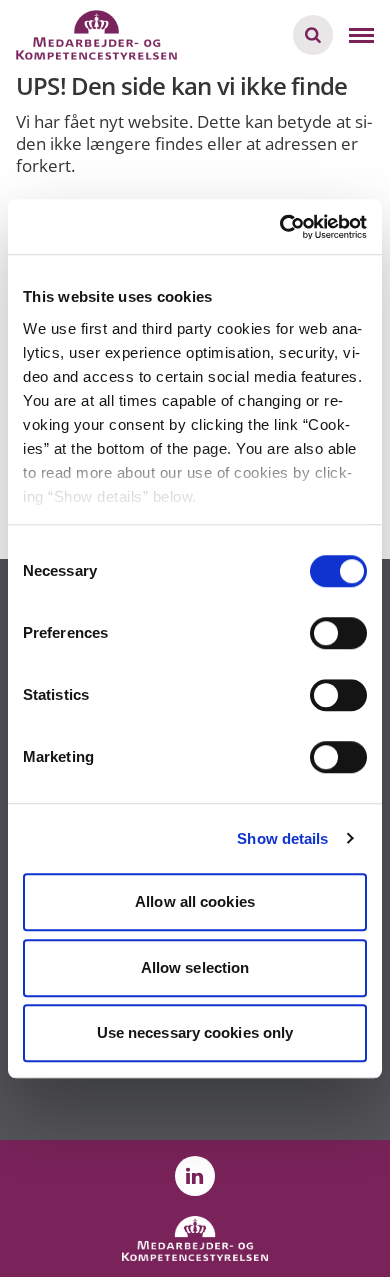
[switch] (338, 633)
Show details (282, 838)
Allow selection (195, 967)
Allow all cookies (195, 901)
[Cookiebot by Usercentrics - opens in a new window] (280, 227)
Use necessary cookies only (195, 1032)
